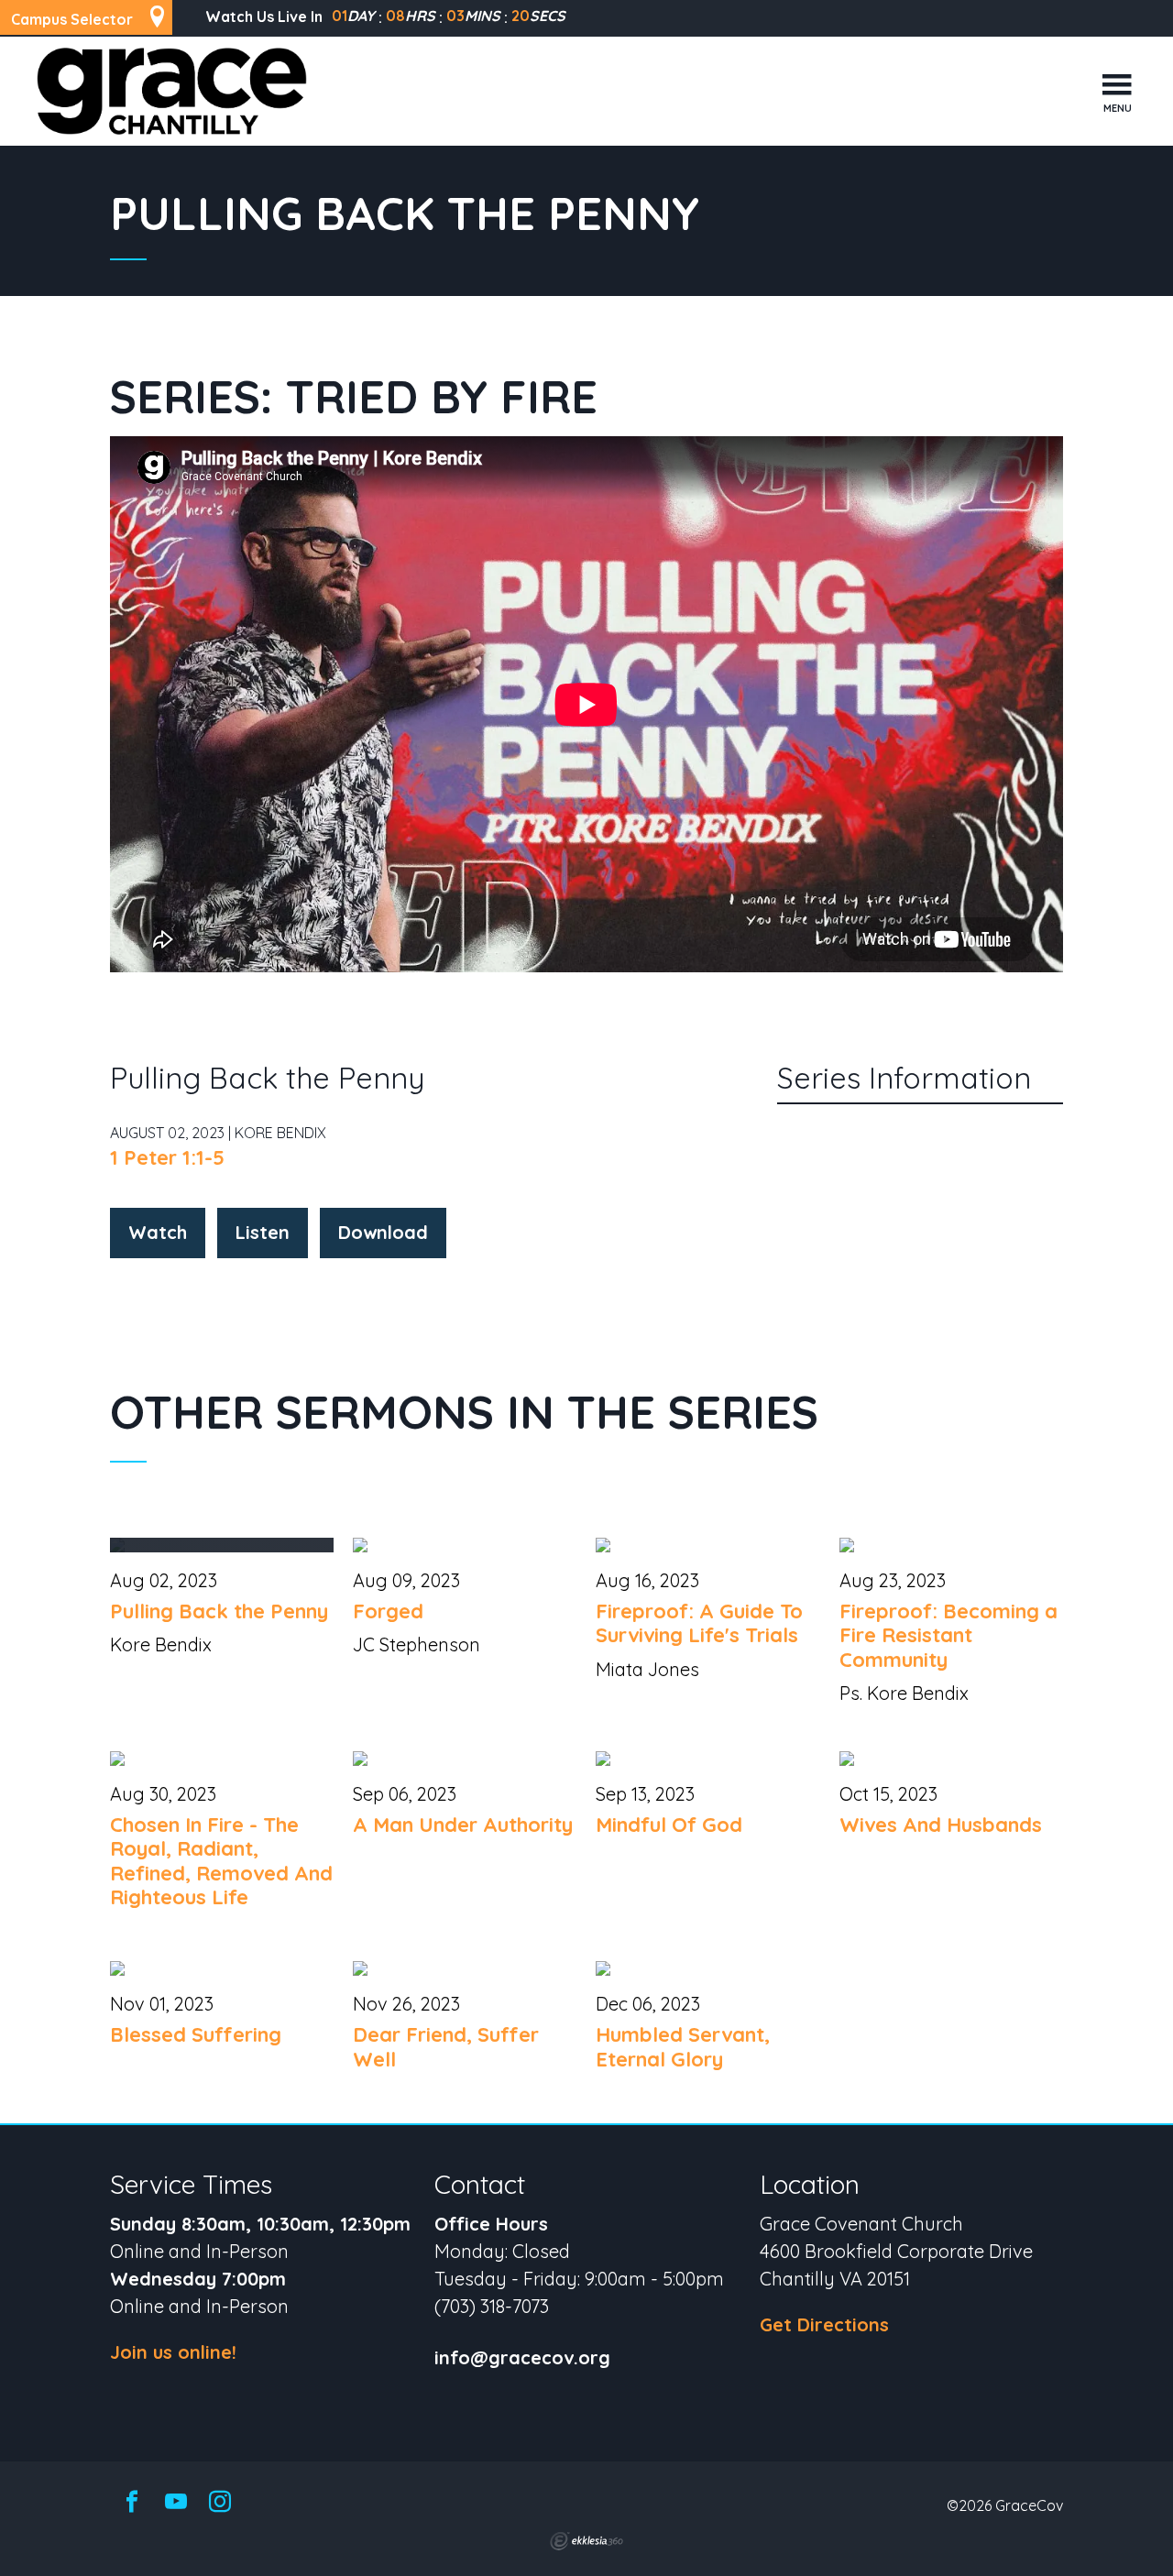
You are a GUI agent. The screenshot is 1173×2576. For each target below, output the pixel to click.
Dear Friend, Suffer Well (446, 2046)
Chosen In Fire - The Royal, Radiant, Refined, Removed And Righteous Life (221, 1861)
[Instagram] (220, 2503)
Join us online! (173, 2352)
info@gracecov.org (522, 2358)
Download (383, 1232)
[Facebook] (132, 2503)
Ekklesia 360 (586, 2541)
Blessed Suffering (196, 2034)
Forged (388, 1611)
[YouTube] (176, 2503)
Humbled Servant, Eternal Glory (683, 2046)
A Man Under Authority (463, 1825)
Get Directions (824, 2324)
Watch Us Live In (264, 16)
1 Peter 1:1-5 (167, 1157)
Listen (263, 1232)
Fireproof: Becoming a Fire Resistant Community (948, 1635)
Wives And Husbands (941, 1825)
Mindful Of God (669, 1825)
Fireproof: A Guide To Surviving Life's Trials (699, 1623)
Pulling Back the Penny (219, 1611)
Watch (158, 1232)
